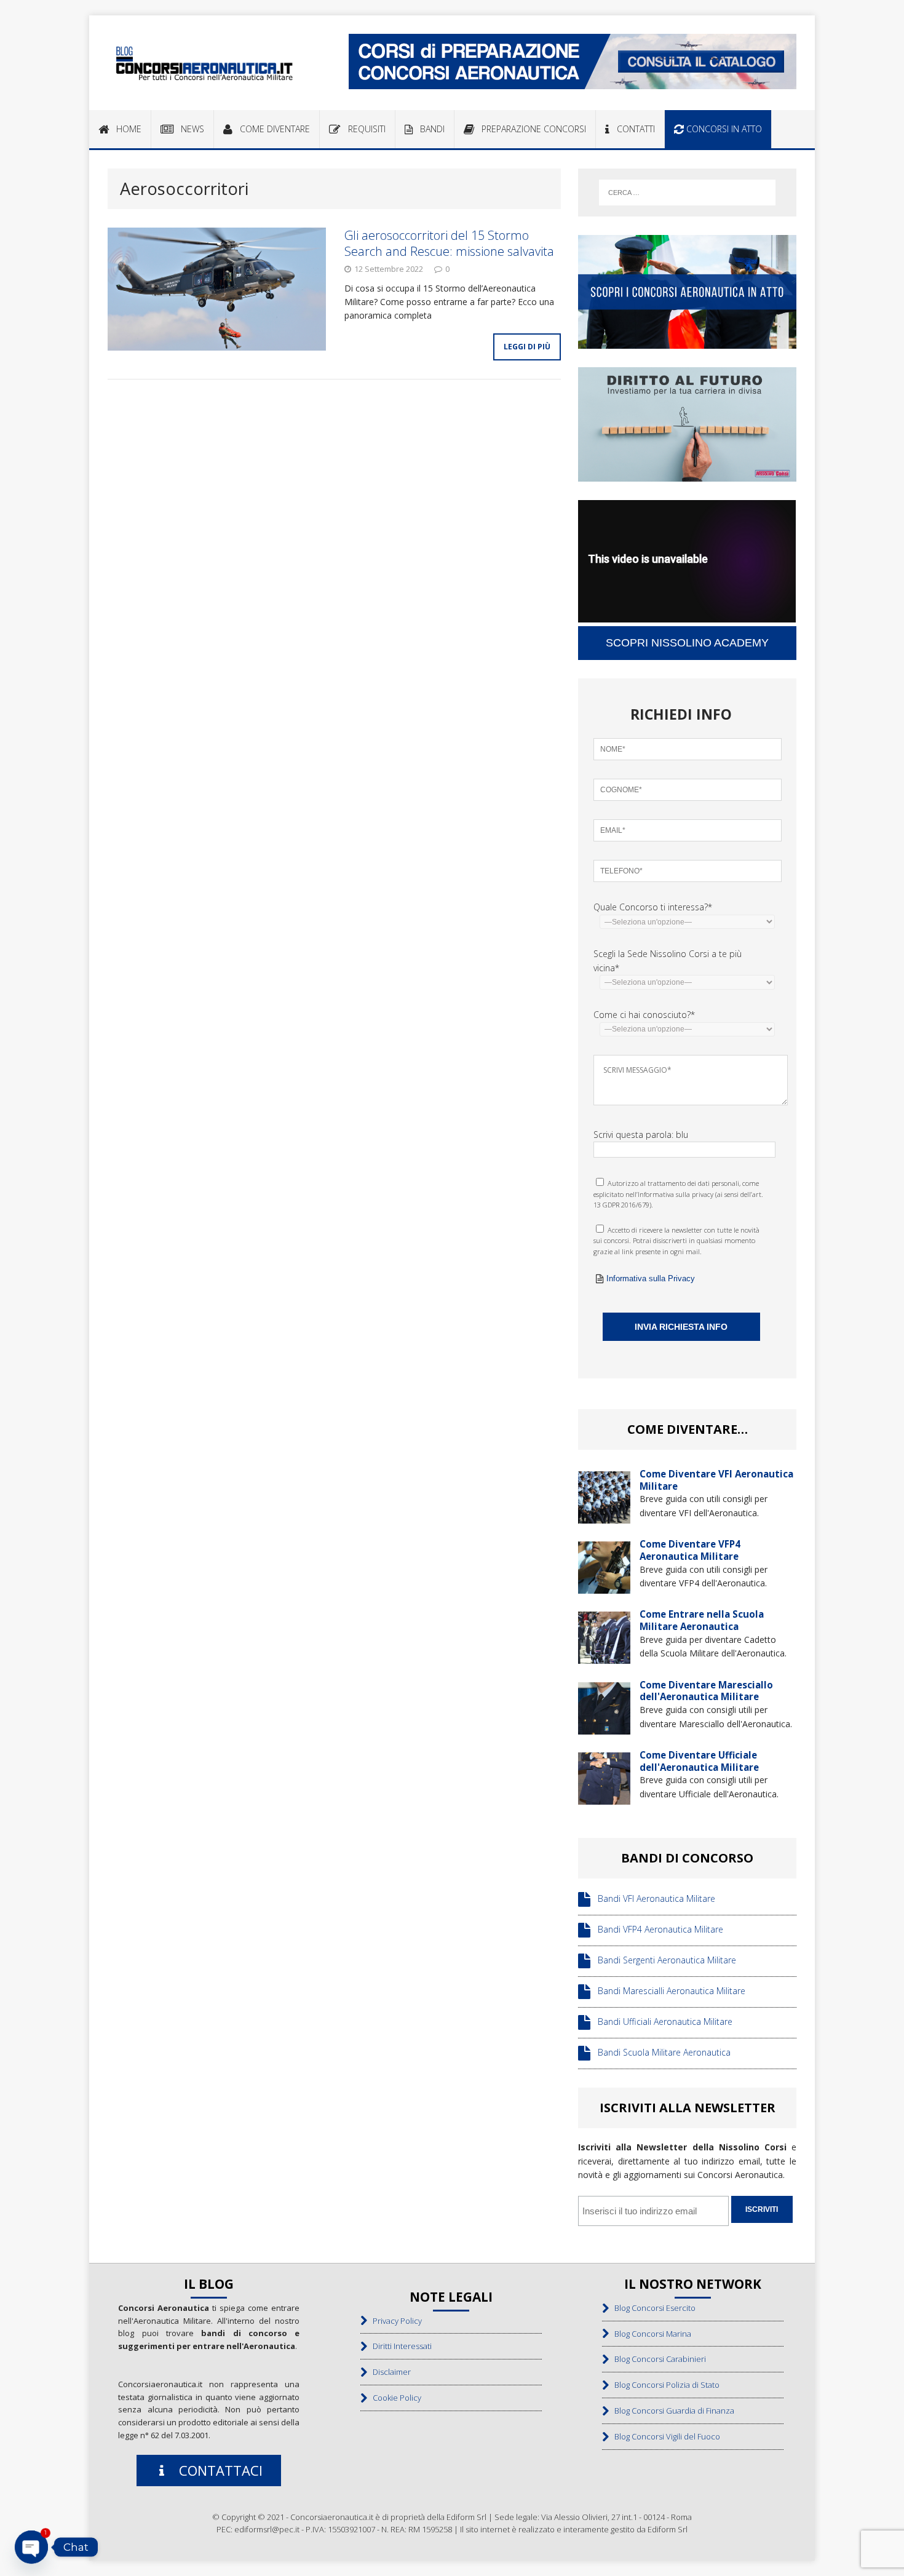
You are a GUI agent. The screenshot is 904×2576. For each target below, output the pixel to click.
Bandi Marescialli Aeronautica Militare (668, 1991)
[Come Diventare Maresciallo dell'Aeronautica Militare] (604, 1727)
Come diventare (271, 129)
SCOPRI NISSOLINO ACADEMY (687, 643)
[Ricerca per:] (687, 193)
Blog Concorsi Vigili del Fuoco (664, 2436)
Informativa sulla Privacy (651, 1278)
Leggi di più (527, 347)
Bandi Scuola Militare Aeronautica (660, 2052)
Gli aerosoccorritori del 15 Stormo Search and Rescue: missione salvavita (449, 243)
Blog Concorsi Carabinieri (657, 2359)
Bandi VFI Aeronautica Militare (653, 1898)
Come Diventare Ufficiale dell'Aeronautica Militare (699, 1761)
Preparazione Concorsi (530, 129)
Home (125, 129)
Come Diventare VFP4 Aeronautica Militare (690, 1550)
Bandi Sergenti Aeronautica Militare (663, 1960)
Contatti (632, 129)
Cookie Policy (394, 2398)
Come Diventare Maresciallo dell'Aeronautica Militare (706, 1691)
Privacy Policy (395, 2321)
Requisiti (363, 129)
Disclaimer (389, 2372)
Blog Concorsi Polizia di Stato (664, 2385)
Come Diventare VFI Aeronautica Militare (716, 1480)
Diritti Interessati (399, 2346)
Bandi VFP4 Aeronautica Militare (657, 1929)
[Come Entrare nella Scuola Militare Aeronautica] (604, 1657)
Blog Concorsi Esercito (652, 2308)
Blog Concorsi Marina (650, 2334)
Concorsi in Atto (723, 129)
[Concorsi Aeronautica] (204, 63)
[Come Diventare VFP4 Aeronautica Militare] (604, 1587)
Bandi (429, 129)
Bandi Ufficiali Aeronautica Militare (661, 2021)
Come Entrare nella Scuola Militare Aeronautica (702, 1620)
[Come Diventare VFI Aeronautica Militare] (604, 1516)
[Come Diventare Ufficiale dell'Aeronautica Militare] (604, 1798)
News (189, 129)
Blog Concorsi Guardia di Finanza (672, 2411)
